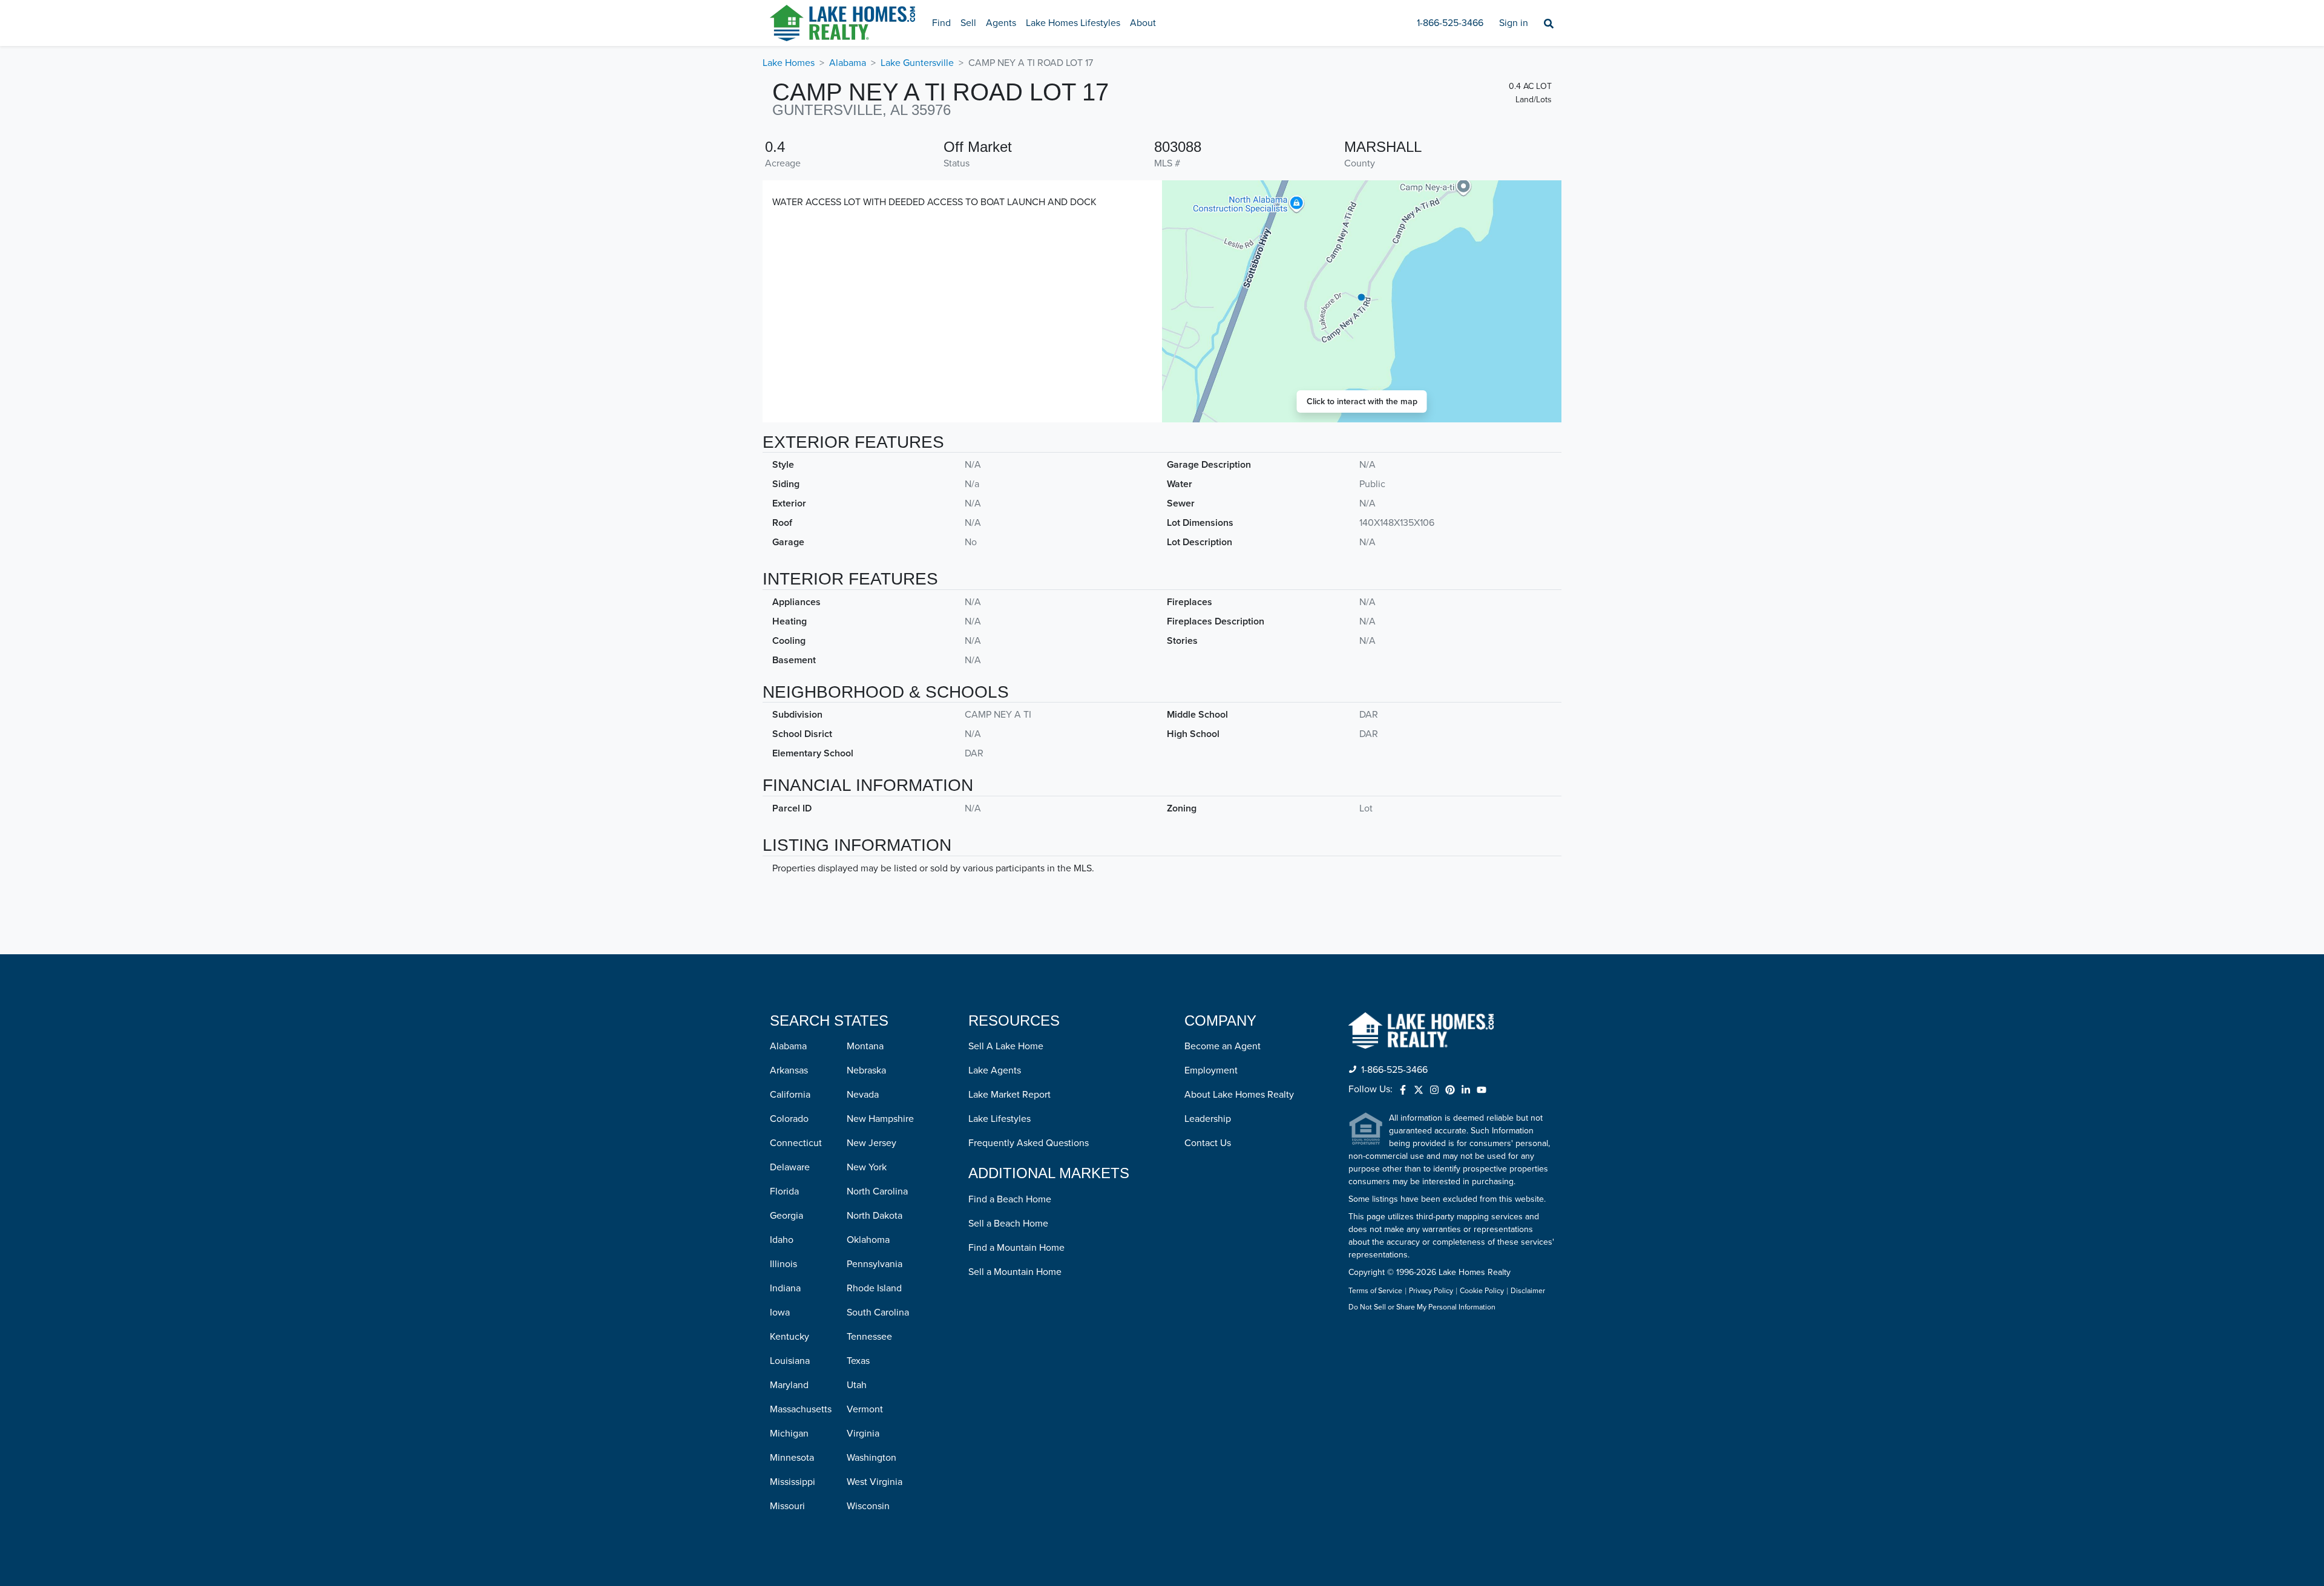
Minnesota (792, 1458)
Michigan (789, 1434)
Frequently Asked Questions (1029, 1143)
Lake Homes (789, 63)
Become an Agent (1223, 1046)
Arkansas (789, 1070)
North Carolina (877, 1191)
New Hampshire (880, 1119)
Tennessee (869, 1337)
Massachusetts (801, 1409)
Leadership (1208, 1119)
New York (867, 1167)
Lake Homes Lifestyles (1073, 23)
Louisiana (790, 1361)
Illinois (783, 1264)
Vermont (865, 1409)
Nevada (863, 1095)
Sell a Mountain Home (1015, 1272)
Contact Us (1208, 1143)
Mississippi (793, 1482)
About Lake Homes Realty (1239, 1095)
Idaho (782, 1240)
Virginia (863, 1434)
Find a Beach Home (1010, 1199)
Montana (865, 1046)
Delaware (790, 1167)
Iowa (780, 1312)
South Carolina (878, 1312)
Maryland (789, 1385)
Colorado (789, 1119)
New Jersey (871, 1143)
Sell (968, 23)
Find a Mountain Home (1016, 1248)
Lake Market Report (1009, 1095)
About (1143, 23)
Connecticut (796, 1143)
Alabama (848, 63)
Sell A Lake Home (1006, 1046)
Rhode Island (874, 1288)
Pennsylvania (875, 1264)
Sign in (1514, 23)
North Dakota (875, 1216)
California (790, 1095)
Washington (871, 1458)
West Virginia (875, 1482)
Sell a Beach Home (1008, 1224)
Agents (1001, 23)
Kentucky (789, 1337)
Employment (1211, 1070)
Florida (784, 1191)
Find (941, 23)
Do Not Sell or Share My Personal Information (1422, 1308)
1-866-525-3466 (1450, 23)
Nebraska (866, 1070)
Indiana (785, 1288)
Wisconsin (868, 1506)
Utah (857, 1385)
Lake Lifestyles (1000, 1119)
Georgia (786, 1216)
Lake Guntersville (917, 63)
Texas (858, 1361)
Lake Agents (995, 1070)
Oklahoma (868, 1240)
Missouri (787, 1506)
